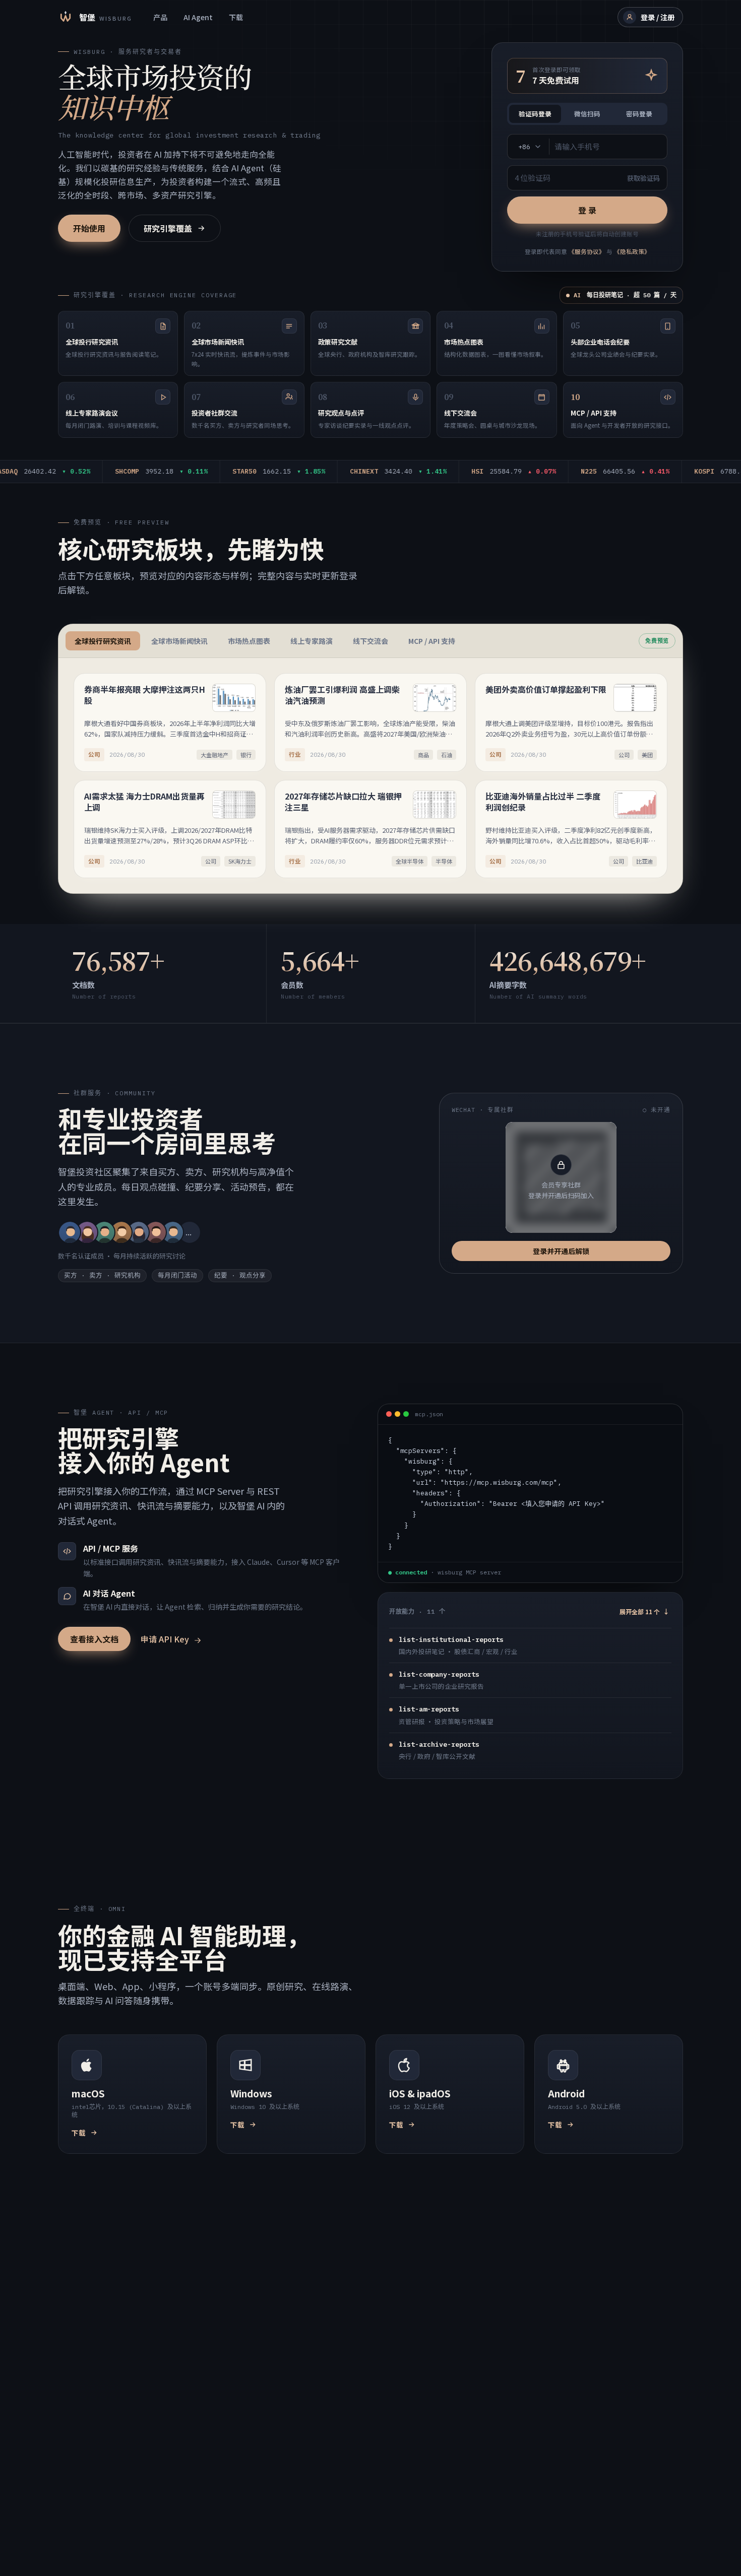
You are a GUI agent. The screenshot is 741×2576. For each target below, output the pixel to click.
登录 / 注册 (658, 17)
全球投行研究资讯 (103, 641)
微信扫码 (587, 114)
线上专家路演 (312, 641)
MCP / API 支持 (432, 641)
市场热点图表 (249, 641)
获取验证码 (643, 178)
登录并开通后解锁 (561, 1251)
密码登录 (639, 114)
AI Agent (198, 17)
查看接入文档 (94, 1639)
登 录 (587, 210)
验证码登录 (535, 114)
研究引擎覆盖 (168, 228)
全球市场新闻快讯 (179, 641)
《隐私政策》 (632, 251)
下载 (236, 17)
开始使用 (89, 228)
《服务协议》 (587, 251)
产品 (160, 17)
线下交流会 (371, 641)
